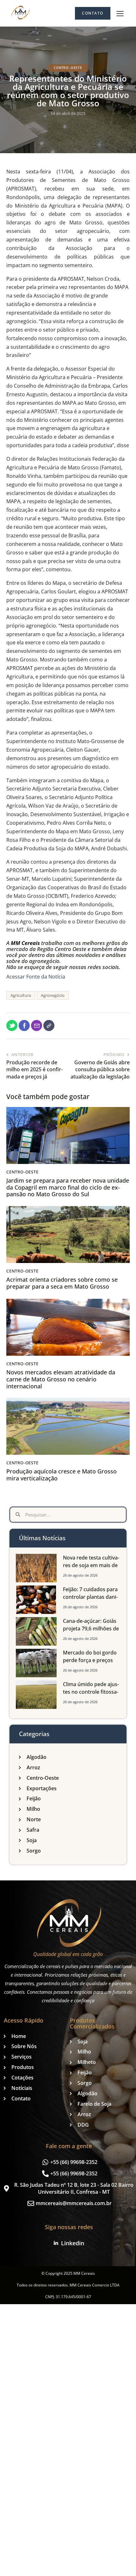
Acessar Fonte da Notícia (36, 977)
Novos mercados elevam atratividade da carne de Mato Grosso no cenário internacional (61, 1379)
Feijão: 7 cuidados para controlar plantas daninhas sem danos (90, 1597)
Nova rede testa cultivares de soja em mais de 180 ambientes (91, 1565)
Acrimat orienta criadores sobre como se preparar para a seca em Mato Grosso (62, 1283)
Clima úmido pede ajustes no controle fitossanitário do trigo (91, 1692)
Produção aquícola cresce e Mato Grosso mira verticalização (62, 1475)
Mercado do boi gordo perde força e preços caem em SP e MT (90, 1660)
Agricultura (21, 995)
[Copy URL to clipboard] (49, 1025)
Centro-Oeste (68, 68)
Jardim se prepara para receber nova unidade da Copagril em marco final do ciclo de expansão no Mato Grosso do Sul (68, 1188)
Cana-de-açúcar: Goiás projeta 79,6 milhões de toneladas (91, 1629)
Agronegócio (53, 995)
